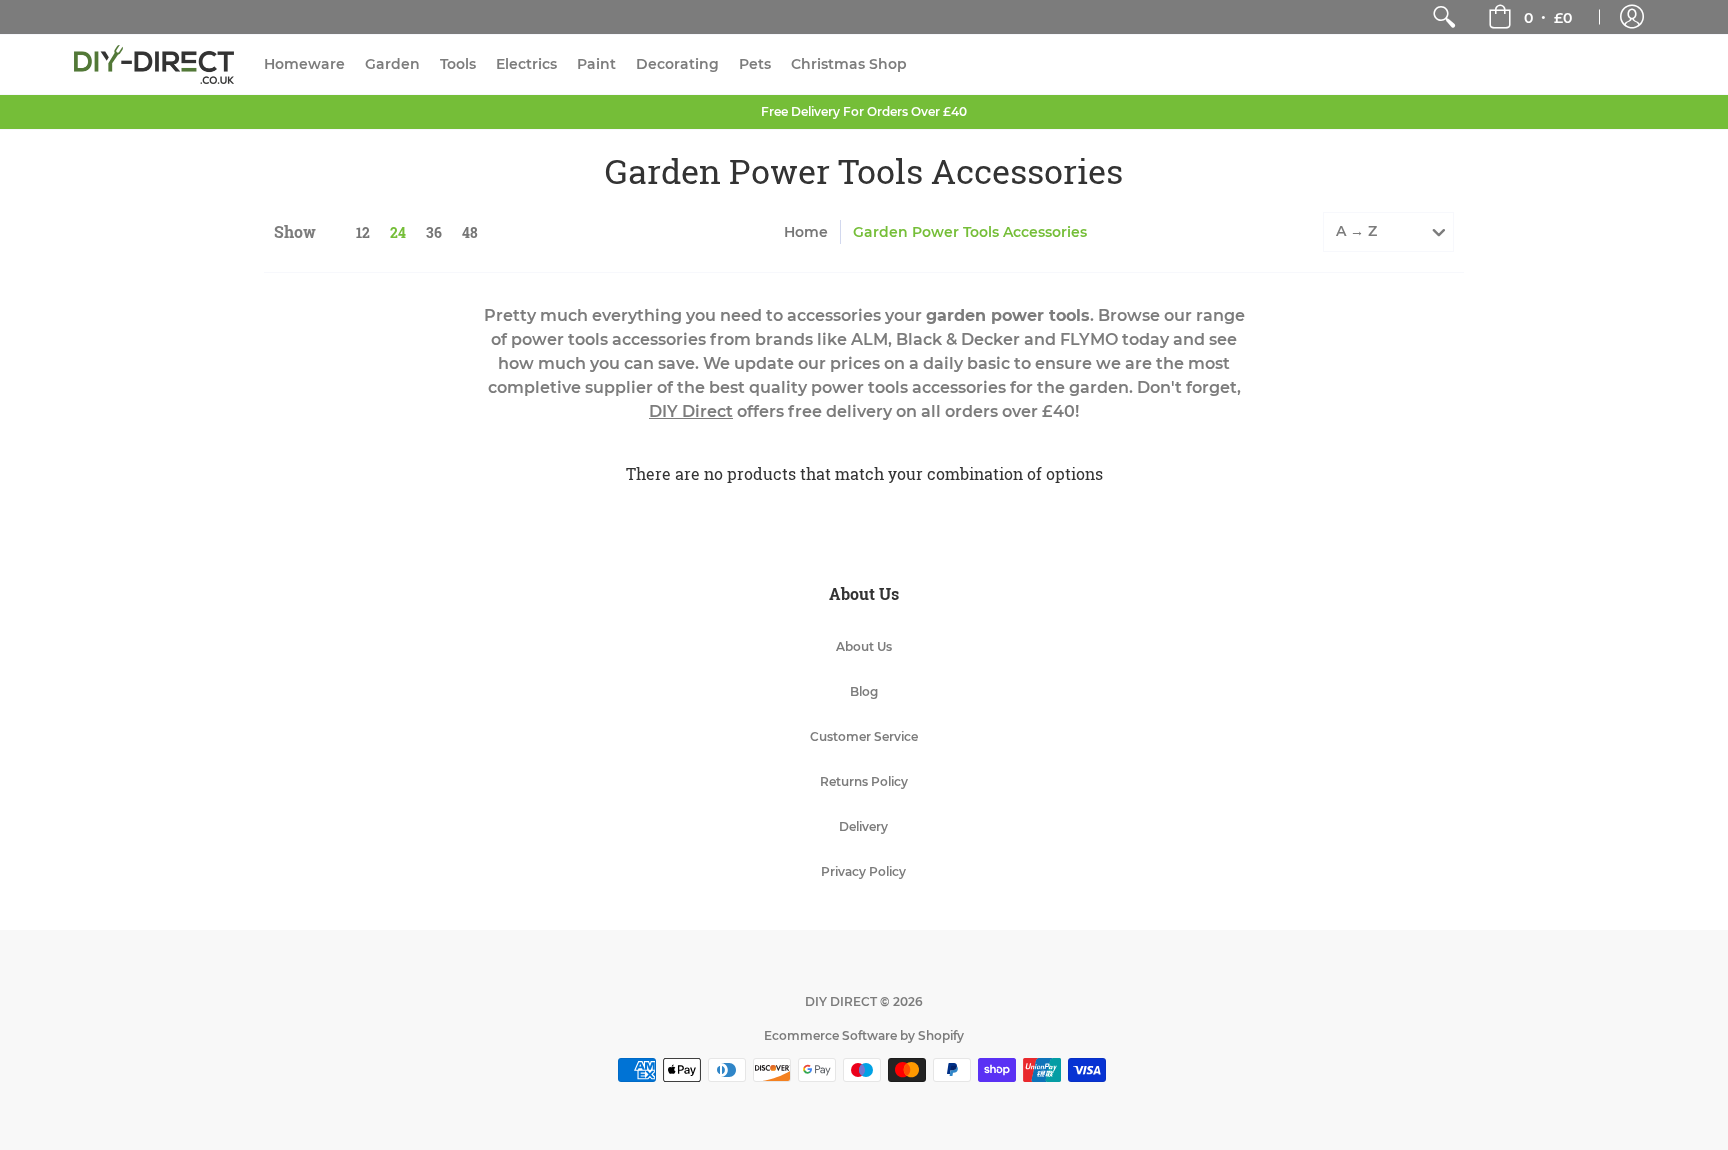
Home (806, 232)
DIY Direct (691, 411)
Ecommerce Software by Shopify (864, 1035)
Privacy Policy (863, 871)
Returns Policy (864, 781)
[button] (1530, 17)
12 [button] (363, 232)
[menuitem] (1444, 17)
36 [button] (434, 232)
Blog (864, 691)
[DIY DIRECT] (154, 64)
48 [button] (470, 232)
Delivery (863, 826)
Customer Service (864, 736)
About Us (864, 646)
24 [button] (398, 232)
